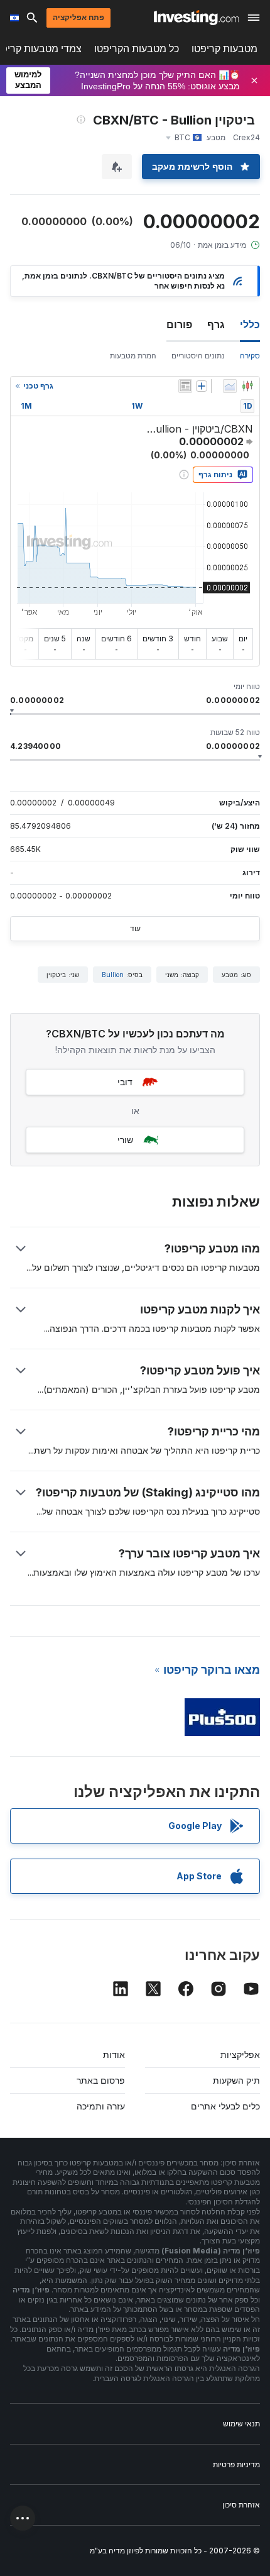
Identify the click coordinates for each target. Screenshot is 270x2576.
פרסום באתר (101, 2080)
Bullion (113, 975)
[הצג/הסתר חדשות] (185, 386)
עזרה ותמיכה (101, 2106)
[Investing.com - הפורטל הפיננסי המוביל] (196, 18)
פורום (179, 324)
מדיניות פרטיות (236, 2464)
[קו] (230, 386)
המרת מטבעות (133, 356)
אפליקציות (240, 2054)
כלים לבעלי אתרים (225, 2106)
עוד (135, 928)
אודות (114, 2054)
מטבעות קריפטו (224, 49)
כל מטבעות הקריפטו (137, 49)
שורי (125, 1140)
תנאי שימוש (241, 2424)
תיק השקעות (236, 2080)
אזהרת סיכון (241, 2505)
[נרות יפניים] (247, 386)
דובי (125, 1082)
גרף (216, 324)
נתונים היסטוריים (198, 356)
